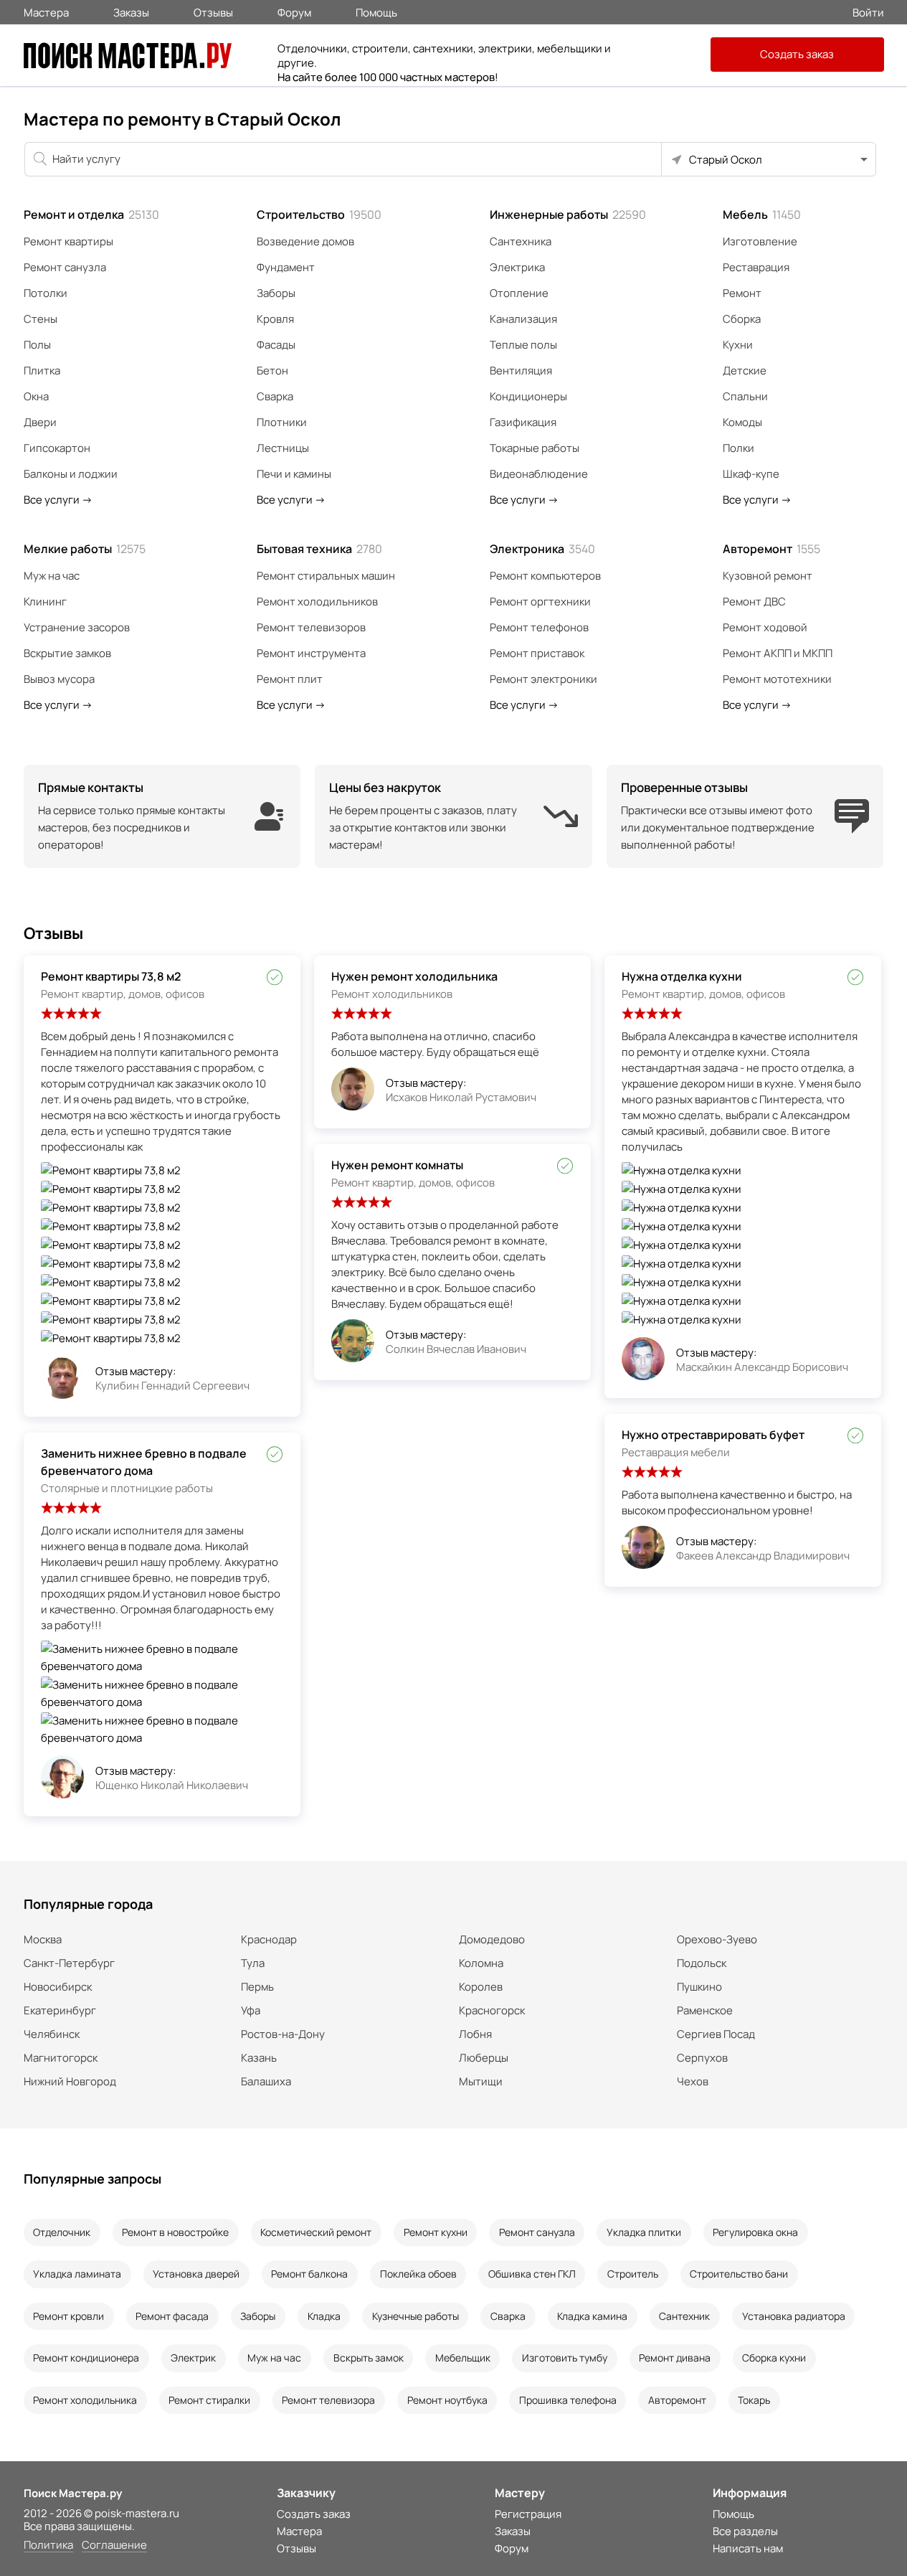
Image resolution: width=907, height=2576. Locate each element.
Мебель (762, 214)
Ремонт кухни (436, 2232)
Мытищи (481, 2081)
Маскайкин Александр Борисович (762, 1367)
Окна (36, 396)
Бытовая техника (319, 549)
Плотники (282, 422)
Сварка (275, 396)
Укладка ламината (77, 2274)
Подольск (702, 1963)
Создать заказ (797, 54)
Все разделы (745, 2531)
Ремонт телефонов (539, 627)
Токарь (754, 2400)
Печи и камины (294, 474)
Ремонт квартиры (68, 241)
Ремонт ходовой (765, 627)
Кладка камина (592, 2316)
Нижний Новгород (70, 2081)
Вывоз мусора (59, 679)
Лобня (475, 2034)
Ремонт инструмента (311, 653)
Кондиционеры (528, 396)
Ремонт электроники (543, 679)
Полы (37, 345)
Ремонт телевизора (328, 2400)
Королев (481, 1987)
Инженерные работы (568, 214)
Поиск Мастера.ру (73, 2493)
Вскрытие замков (67, 653)
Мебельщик (463, 2358)
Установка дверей (196, 2274)
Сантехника (521, 241)
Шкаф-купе (751, 474)
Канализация (523, 319)
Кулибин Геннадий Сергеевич (172, 1386)
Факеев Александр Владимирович (763, 1556)
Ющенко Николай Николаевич (172, 1785)
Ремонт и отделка (91, 214)
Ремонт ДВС (754, 601)
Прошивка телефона (568, 2400)
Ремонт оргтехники (540, 601)
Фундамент (286, 267)
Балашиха (266, 2081)
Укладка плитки (644, 2232)
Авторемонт (771, 549)
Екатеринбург (60, 2010)
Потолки (46, 293)
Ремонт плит (290, 679)
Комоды (742, 422)
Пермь (257, 1987)
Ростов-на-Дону (283, 2034)
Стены (41, 319)
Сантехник (684, 2316)
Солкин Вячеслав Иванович (456, 1349)
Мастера (46, 11)
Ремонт (742, 293)
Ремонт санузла (65, 267)
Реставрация (756, 267)
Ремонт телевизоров (311, 627)
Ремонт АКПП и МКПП (778, 653)
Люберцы (484, 2058)
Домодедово (492, 1939)
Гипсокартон (57, 448)
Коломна (481, 1963)
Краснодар (269, 1939)
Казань (259, 2058)
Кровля (275, 319)
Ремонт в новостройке (175, 2232)
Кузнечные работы (415, 2316)
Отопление (519, 293)
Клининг (45, 601)
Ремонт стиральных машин (326, 576)
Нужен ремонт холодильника (414, 976)
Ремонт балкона (309, 2274)
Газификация (523, 422)
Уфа (251, 2010)
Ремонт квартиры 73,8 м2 (111, 976)
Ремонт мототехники (777, 679)
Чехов (693, 2081)
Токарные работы (535, 448)
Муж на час (52, 576)
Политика (48, 2546)
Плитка (42, 371)
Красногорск (492, 2010)
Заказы (131, 11)
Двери (40, 422)
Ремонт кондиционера (86, 2358)
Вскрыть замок (369, 2358)
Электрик (193, 2358)
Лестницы (283, 448)
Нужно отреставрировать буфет (713, 1435)
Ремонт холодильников (317, 601)
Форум (294, 11)
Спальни (745, 396)
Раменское (705, 2010)
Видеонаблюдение (539, 474)
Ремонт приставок (537, 653)
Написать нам (748, 2548)
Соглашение (114, 2546)
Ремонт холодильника (85, 2400)
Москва (43, 1939)
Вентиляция (521, 371)
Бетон (272, 371)
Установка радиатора (794, 2316)
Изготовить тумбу (565, 2358)
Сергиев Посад (716, 2034)
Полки (739, 448)
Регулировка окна (755, 2232)
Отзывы (213, 11)
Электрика (517, 267)
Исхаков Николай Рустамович (461, 1097)
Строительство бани (739, 2274)
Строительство (319, 214)
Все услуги (58, 500)
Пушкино (699, 1987)
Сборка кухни (774, 2358)
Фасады (276, 345)
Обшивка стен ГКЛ (532, 2274)
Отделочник (62, 2232)
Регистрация (528, 2514)
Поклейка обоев (418, 2274)
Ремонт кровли (68, 2316)
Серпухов (702, 2058)
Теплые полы (523, 345)
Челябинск (52, 2034)
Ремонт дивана (675, 2358)
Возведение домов (305, 241)
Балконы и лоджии (71, 474)
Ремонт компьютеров (545, 576)
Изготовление (760, 241)
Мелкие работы (85, 549)
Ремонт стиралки (209, 2400)
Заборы (276, 293)
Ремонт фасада (172, 2316)
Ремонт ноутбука (447, 2400)
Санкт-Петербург (69, 1963)
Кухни (738, 345)
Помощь (376, 11)
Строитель (633, 2274)
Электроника (542, 549)
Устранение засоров (77, 627)
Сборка (742, 319)
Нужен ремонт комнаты (397, 1165)
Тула (253, 1963)
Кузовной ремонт (768, 576)
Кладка (324, 2316)
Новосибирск (58, 1987)
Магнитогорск (61, 2058)
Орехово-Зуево (717, 1939)
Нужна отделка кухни (682, 976)
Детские (745, 371)
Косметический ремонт (316, 2232)
